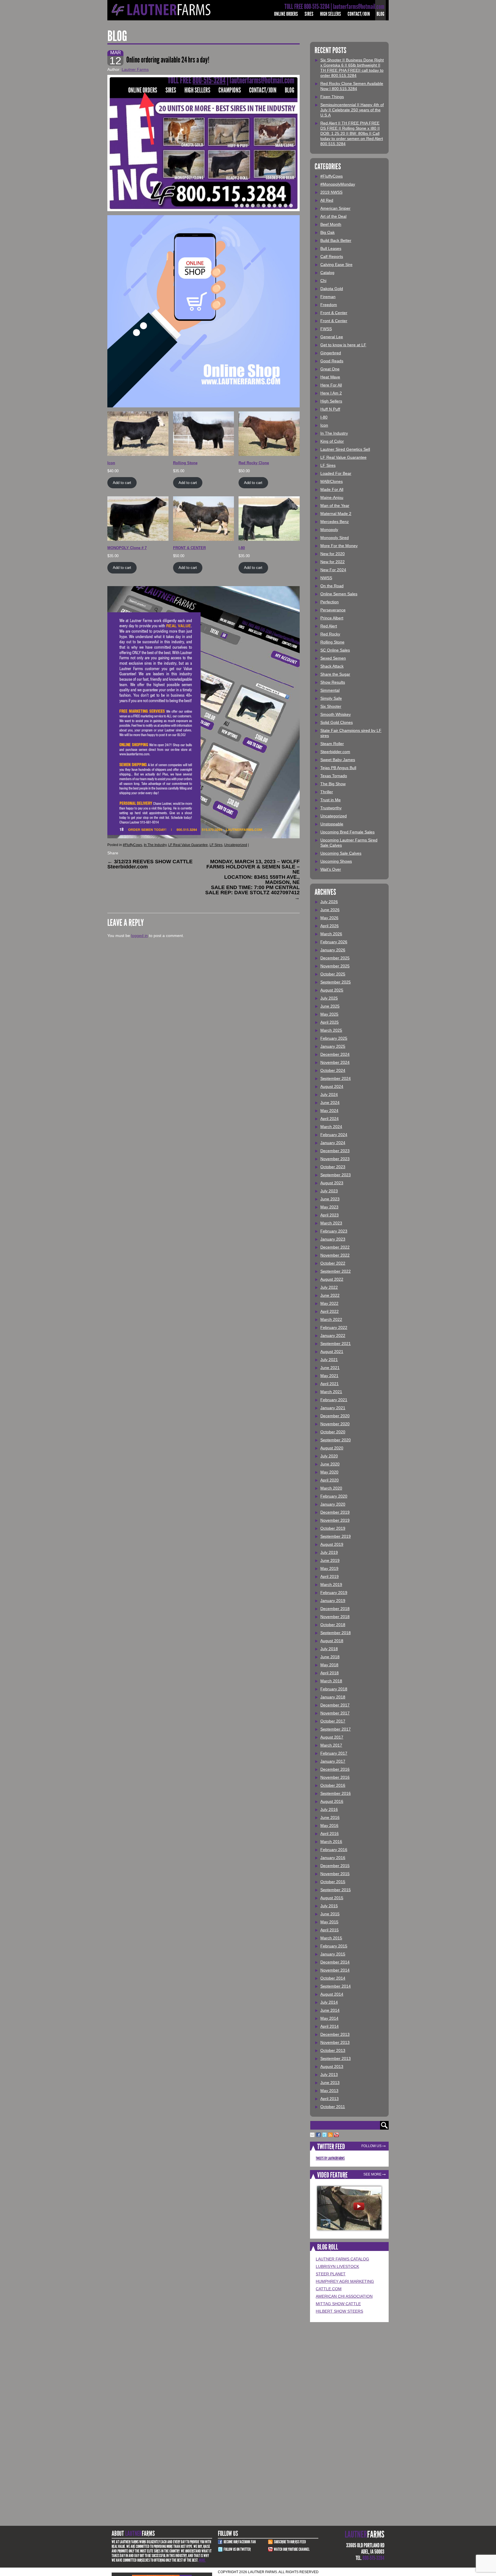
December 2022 (335, 1247)
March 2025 (331, 1030)
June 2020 (330, 1464)
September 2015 (336, 1890)
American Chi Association (344, 2296)
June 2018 (330, 1657)
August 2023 (332, 1183)
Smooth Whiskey (336, 714)
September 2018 (336, 1633)
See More (372, 2174)
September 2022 (336, 1271)
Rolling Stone (332, 642)
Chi (323, 281)
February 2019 (334, 1593)
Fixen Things (332, 97)
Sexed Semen (333, 658)
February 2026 (334, 942)
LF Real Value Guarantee (188, 845)
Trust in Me (331, 800)
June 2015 (330, 1914)
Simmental (330, 690)
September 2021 (336, 1344)
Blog (380, 14)
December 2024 (335, 1054)
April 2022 (330, 1311)
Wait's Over (331, 869)
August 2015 (332, 1898)
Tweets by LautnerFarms (330, 2158)
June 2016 (330, 1817)
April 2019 (330, 1576)
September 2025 (336, 982)
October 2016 (333, 1785)
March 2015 (331, 1938)
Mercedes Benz (335, 522)
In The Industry (155, 845)
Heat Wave (330, 377)
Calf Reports (332, 256)
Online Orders (286, 14)
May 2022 (329, 1303)
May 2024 (329, 1111)
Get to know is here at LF (343, 345)
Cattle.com (329, 2289)
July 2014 (329, 2002)
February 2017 (334, 1753)
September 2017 (336, 1729)
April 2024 (330, 1119)
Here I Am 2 (331, 393)
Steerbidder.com (335, 752)
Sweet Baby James (338, 760)
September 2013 (336, 2058)
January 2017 (333, 1761)
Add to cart (122, 483)
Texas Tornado (334, 776)
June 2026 (330, 910)
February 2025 (334, 1038)
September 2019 (336, 1536)
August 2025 (332, 990)
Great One (330, 369)
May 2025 (329, 1014)
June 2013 (330, 2083)
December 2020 (335, 1416)
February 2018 (334, 1689)
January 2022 (333, 1335)
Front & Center (334, 313)
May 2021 (329, 1376)
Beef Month (331, 224)
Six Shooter (331, 706)
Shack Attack (332, 666)
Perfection (330, 602)
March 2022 (331, 1319)
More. (202, 2560)
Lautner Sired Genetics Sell (345, 449)
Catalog (327, 273)
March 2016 (331, 1842)
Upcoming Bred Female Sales (347, 832)
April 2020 (330, 1480)
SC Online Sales (335, 650)
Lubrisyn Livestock (337, 2266)
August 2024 (332, 1086)
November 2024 (335, 1062)
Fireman (328, 297)
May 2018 (329, 1665)
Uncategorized (236, 845)
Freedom (329, 305)
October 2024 (333, 1070)
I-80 (324, 417)
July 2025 (329, 998)
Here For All (331, 385)
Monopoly (329, 530)
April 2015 (330, 1930)
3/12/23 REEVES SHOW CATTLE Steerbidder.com (150, 864)
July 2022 (329, 1287)
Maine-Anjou (332, 497)
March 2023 (331, 1223)
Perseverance (333, 610)
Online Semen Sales (339, 594)
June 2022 (330, 1295)
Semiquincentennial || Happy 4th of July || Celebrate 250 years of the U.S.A (352, 110)
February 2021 (334, 1400)
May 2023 (329, 1207)
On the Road (332, 586)
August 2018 (332, 1641)
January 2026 (333, 950)
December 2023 (335, 1151)
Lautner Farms (135, 69)
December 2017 (335, 1705)
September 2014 (336, 1986)
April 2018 (330, 1673)
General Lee (332, 337)
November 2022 (335, 1255)
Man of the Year (335, 506)
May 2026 (329, 918)
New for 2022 (333, 562)
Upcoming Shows (336, 861)
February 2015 (334, 1946)
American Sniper (335, 208)
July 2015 (329, 1906)
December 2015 (335, 1866)
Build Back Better (336, 240)
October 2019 (333, 1528)
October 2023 (333, 1167)
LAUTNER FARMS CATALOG (342, 2259)
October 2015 (333, 1882)
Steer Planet (331, 2274)
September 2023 (336, 1175)
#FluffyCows (132, 845)
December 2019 (335, 1512)
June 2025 (330, 1006)
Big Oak (328, 232)
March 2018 (331, 1681)
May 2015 (329, 1922)
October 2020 (333, 1432)
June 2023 (330, 1199)
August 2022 (332, 1279)
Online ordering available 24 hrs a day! (168, 60)
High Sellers (331, 14)
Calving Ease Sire (336, 265)
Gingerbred (331, 353)
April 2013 (330, 2099)
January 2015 (333, 1954)
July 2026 (329, 902)
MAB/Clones (332, 481)
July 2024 (329, 1094)
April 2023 (330, 1215)
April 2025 (330, 1022)
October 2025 (333, 974)
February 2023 (334, 1231)
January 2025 (333, 1046)
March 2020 (331, 1488)
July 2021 (329, 1360)
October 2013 (333, 2050)
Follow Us (371, 2146)
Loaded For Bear (336, 473)
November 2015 (335, 1874)
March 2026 (331, 934)
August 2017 (332, 1737)
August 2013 (332, 2066)
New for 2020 (333, 554)
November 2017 (335, 1713)
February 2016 (334, 1850)
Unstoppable (332, 824)
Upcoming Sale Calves (341, 853)
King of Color (332, 441)
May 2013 (329, 2091)
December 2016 (335, 1769)
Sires (309, 14)
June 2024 (330, 1103)
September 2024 (336, 1078)
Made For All (332, 489)
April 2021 (330, 1384)
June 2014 (330, 2010)
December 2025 (335, 958)
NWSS (326, 578)
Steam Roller (332, 744)
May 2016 (329, 1825)
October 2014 (333, 1978)
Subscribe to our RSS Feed (290, 2542)
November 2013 (335, 2042)
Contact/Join (359, 14)
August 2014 (332, 1994)
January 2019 (333, 1601)
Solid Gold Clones (337, 722)
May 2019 (329, 1568)
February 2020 (334, 1496)
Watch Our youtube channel (292, 2549)
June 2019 (330, 1560)
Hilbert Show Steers (339, 2311)
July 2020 (329, 1456)
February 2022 (334, 1327)
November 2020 (335, 1424)
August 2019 (332, 1544)
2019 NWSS (331, 192)
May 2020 (329, 1472)
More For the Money (339, 546)
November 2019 (335, 1520)
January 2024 (333, 1143)
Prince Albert (332, 618)
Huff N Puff (330, 409)
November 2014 (335, 1970)
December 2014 (335, 1962)
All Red (327, 200)
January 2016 (333, 1858)
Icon (324, 425)
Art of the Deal (333, 216)
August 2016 (332, 1801)
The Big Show (333, 784)
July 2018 (329, 1649)
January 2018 (333, 1697)
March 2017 (331, 1745)
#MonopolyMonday (338, 184)
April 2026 (330, 926)
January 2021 (333, 1408)
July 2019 (329, 1552)
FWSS (326, 329)
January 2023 (333, 1239)
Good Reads (332, 361)
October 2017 (333, 1721)
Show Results (333, 682)
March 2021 (331, 1392)
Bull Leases (331, 248)
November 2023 (335, 1159)
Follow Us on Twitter (237, 2549)
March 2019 (331, 1585)
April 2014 (330, 2026)
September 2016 (336, 1793)
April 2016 (330, 1834)
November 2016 (335, 1777)
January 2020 (333, 1504)
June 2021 (330, 1368)
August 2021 (332, 1352)
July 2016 (329, 1809)
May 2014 (329, 2018)
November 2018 (335, 1617)
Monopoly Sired (335, 538)
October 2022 (333, 1263)
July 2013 (329, 2075)
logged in (139, 936)
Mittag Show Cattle (338, 2304)
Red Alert (329, 626)
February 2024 (334, 1135)
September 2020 (336, 1440)
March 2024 (331, 1127)
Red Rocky (330, 634)
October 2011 (333, 2107)
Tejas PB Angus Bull (338, 768)
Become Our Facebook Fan (240, 2542)
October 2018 (333, 1625)
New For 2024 (333, 570)
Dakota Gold (332, 289)
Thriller (327, 792)
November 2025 (335, 966)
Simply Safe (331, 698)
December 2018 (335, 1609)
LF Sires (216, 845)
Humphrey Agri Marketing (345, 2281)
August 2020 (332, 1448)
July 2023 (329, 1191)
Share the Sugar (335, 674)
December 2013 (335, 2034)
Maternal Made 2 (336, 514)
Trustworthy (331, 808)
